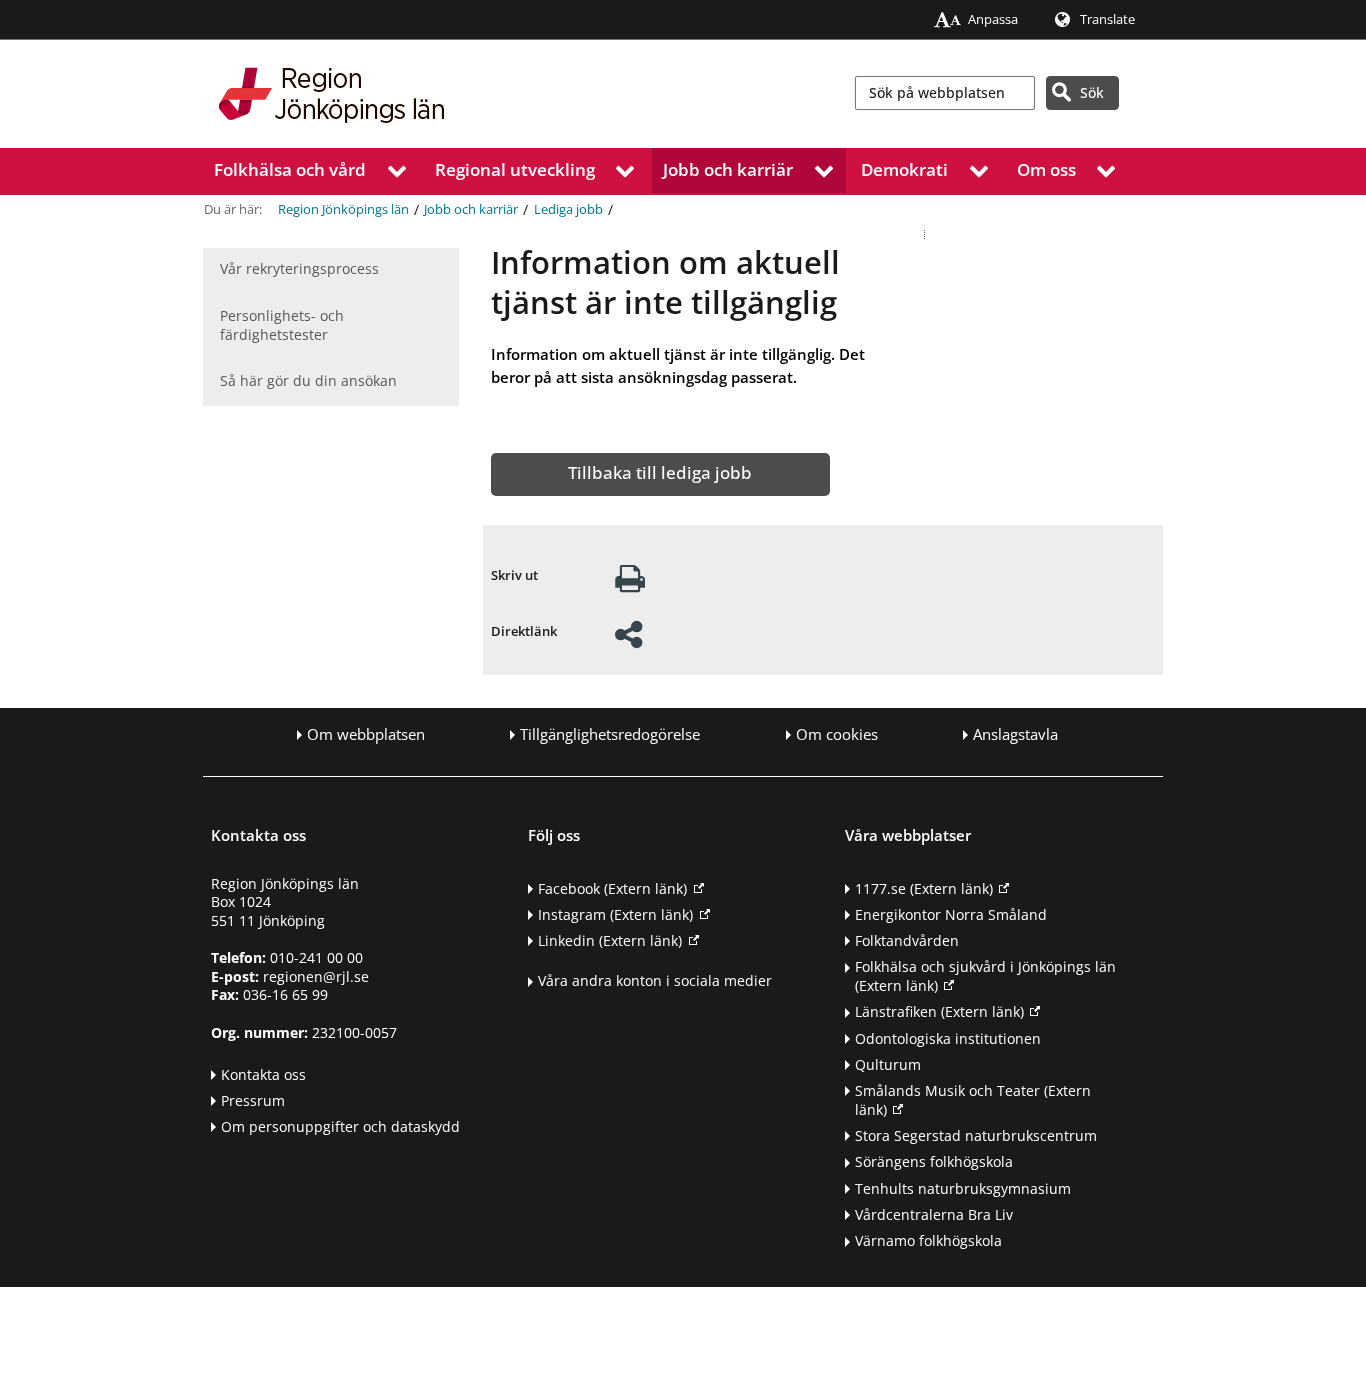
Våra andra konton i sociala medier (655, 980)
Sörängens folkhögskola (934, 1161)
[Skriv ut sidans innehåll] (630, 584)
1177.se (924, 888)
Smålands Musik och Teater (973, 1100)
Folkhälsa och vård (290, 169)
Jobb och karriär (728, 169)
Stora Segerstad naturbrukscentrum (976, 1135)
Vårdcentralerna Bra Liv (934, 1214)
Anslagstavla (1015, 734)
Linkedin (610, 940)
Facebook (612, 888)
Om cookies (837, 734)
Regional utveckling (515, 169)
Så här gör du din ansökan (308, 380)
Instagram (615, 914)
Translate (1107, 19)
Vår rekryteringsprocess (299, 268)
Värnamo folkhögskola (928, 1240)
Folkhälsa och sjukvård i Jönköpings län (985, 976)
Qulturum (888, 1064)
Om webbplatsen (366, 734)
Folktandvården (907, 940)
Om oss (1046, 169)
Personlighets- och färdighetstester (282, 325)
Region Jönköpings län (343, 209)
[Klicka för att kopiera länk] (628, 640)
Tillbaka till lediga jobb (660, 472)
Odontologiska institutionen (948, 1038)
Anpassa (993, 19)
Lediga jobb (568, 209)
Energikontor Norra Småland (951, 914)
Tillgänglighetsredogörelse (610, 734)
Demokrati (904, 169)
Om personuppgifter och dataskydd (340, 1126)
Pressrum (253, 1100)
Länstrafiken (939, 1011)
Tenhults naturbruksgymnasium (963, 1188)
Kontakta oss (263, 1074)
